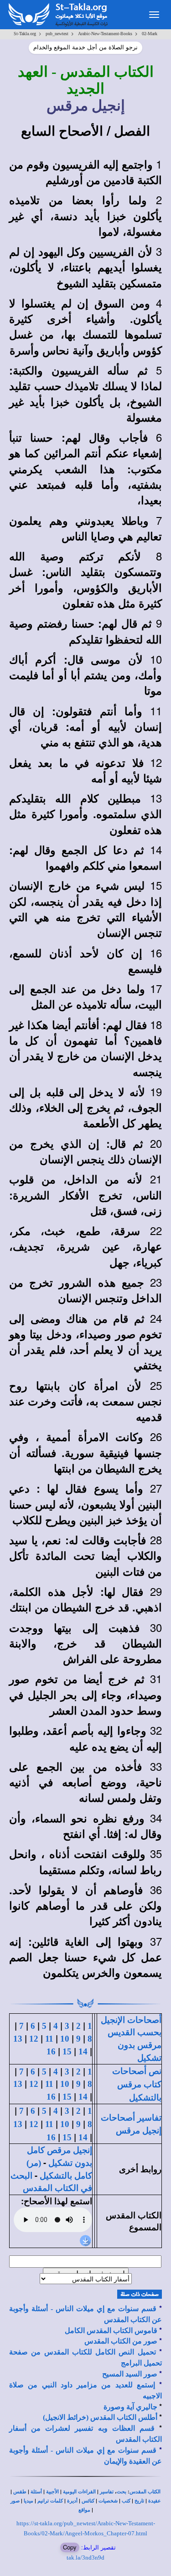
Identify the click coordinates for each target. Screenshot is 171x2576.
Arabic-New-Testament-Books (105, 34)
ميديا (28, 2501)
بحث (122, 2492)
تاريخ (139, 2501)
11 (49, 2039)
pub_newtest (57, 34)
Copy (70, 2547)
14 (83, 2051)
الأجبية (52, 2492)
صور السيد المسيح (130, 2374)
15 (67, 2051)
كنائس (88, 2501)
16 (51, 2051)
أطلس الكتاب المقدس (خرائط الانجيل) (100, 2417)
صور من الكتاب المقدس (121, 2341)
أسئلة (36, 2492)
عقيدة (155, 2501)
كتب (126, 2501)
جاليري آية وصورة (130, 2407)
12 (34, 2039)
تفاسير (107, 2492)
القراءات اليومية (79, 2492)
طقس (20, 2492)
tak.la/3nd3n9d (85, 2558)
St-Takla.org (25, 34)
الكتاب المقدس (145, 2492)
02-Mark (150, 34)
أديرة (72, 2501)
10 (65, 2039)
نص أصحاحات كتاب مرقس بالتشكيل (137, 2084)
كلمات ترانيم (50, 2501)
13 (18, 2039)
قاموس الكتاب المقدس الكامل (111, 2331)
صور (15, 2501)
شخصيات (108, 2501)
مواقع (84, 2510)
